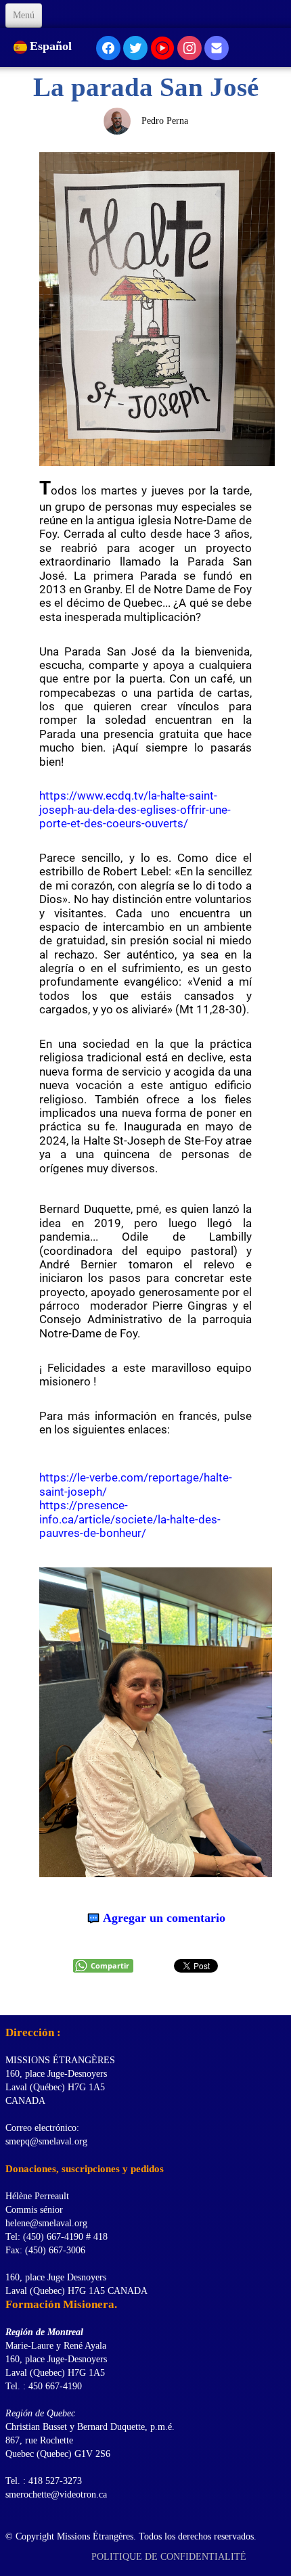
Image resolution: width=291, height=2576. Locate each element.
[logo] (10, 1998)
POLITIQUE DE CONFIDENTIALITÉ (170, 2557)
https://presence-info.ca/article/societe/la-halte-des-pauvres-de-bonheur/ (130, 1519)
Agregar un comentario (164, 1918)
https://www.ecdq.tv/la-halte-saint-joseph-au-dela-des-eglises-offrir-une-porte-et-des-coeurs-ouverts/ (135, 809)
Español (52, 46)
